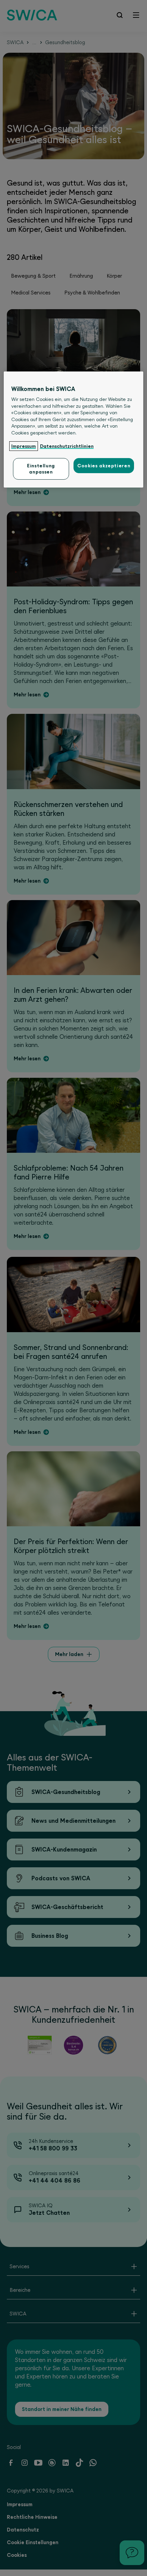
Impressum (24, 446)
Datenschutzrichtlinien (67, 446)
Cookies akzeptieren (104, 466)
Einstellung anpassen (41, 469)
